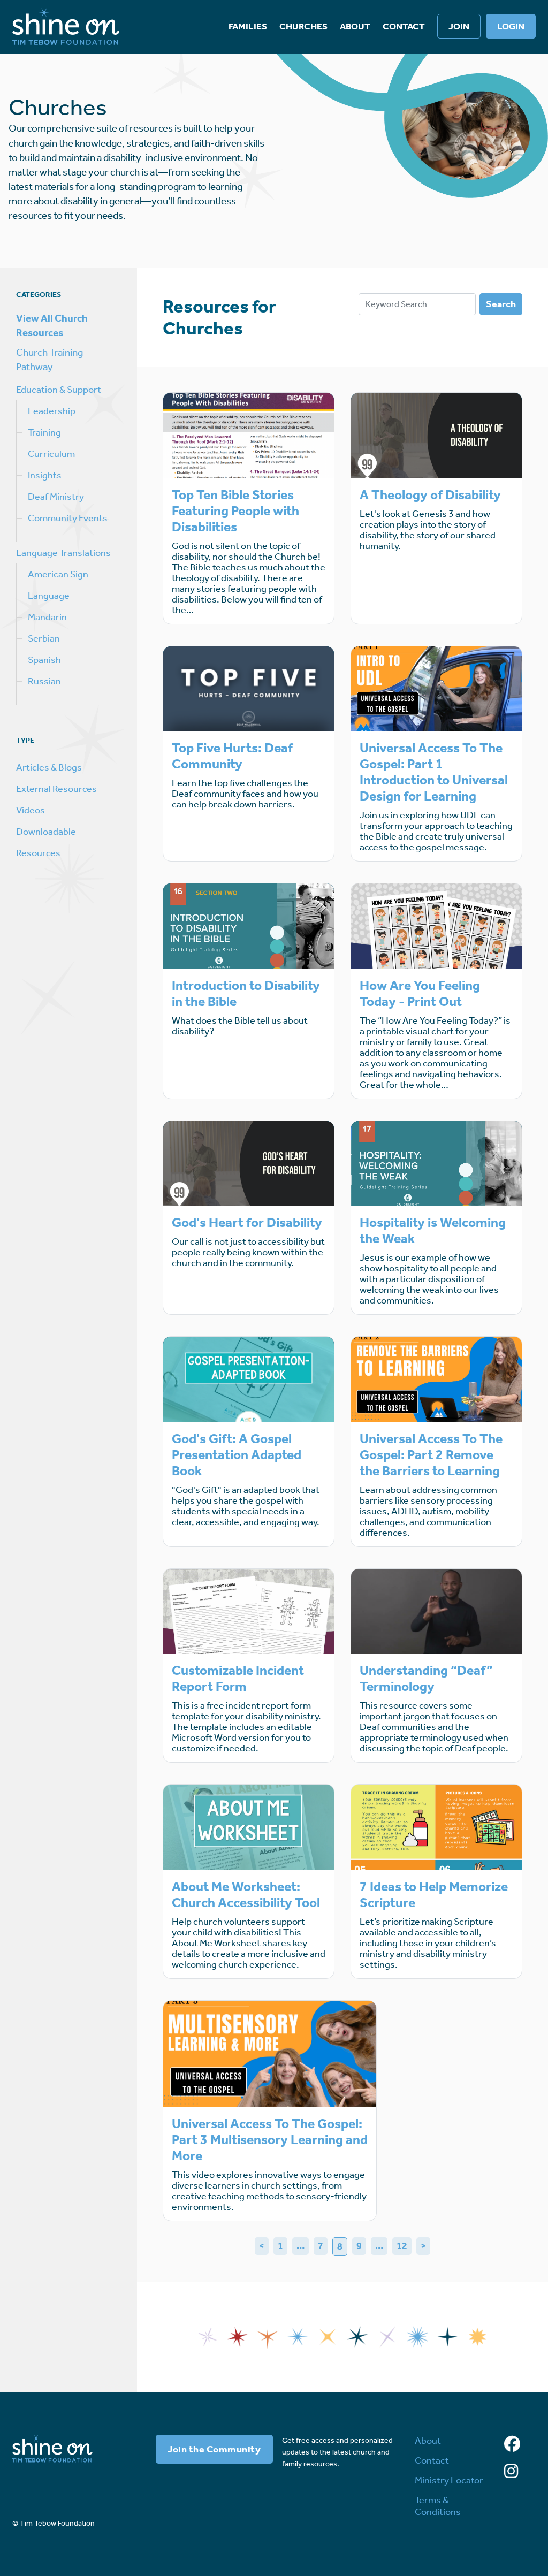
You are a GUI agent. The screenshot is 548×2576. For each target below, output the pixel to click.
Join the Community (214, 2449)
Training (44, 432)
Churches (303, 26)
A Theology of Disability (430, 495)
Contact (404, 26)
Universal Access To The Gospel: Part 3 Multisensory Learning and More (270, 2140)
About (355, 26)
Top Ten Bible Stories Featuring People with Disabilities (235, 511)
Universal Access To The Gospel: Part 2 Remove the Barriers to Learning (431, 1455)
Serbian (44, 638)
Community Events (68, 518)
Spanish (44, 660)
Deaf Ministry (56, 497)
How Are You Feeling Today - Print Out (420, 994)
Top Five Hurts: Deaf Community (232, 756)
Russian (44, 681)
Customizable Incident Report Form (238, 1679)
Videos (31, 810)
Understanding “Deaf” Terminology (426, 1679)
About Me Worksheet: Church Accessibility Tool (246, 1895)
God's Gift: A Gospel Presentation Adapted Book (237, 1455)
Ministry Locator (449, 2480)
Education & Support (59, 390)
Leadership (52, 411)
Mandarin (47, 617)
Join (459, 26)
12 (402, 2246)
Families (248, 26)
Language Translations (63, 553)
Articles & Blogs (49, 767)
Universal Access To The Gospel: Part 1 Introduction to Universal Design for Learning (434, 772)
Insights (45, 475)
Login (511, 26)
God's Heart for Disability (247, 1223)
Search (501, 304)
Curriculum (51, 454)
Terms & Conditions (438, 2506)
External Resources (56, 789)
